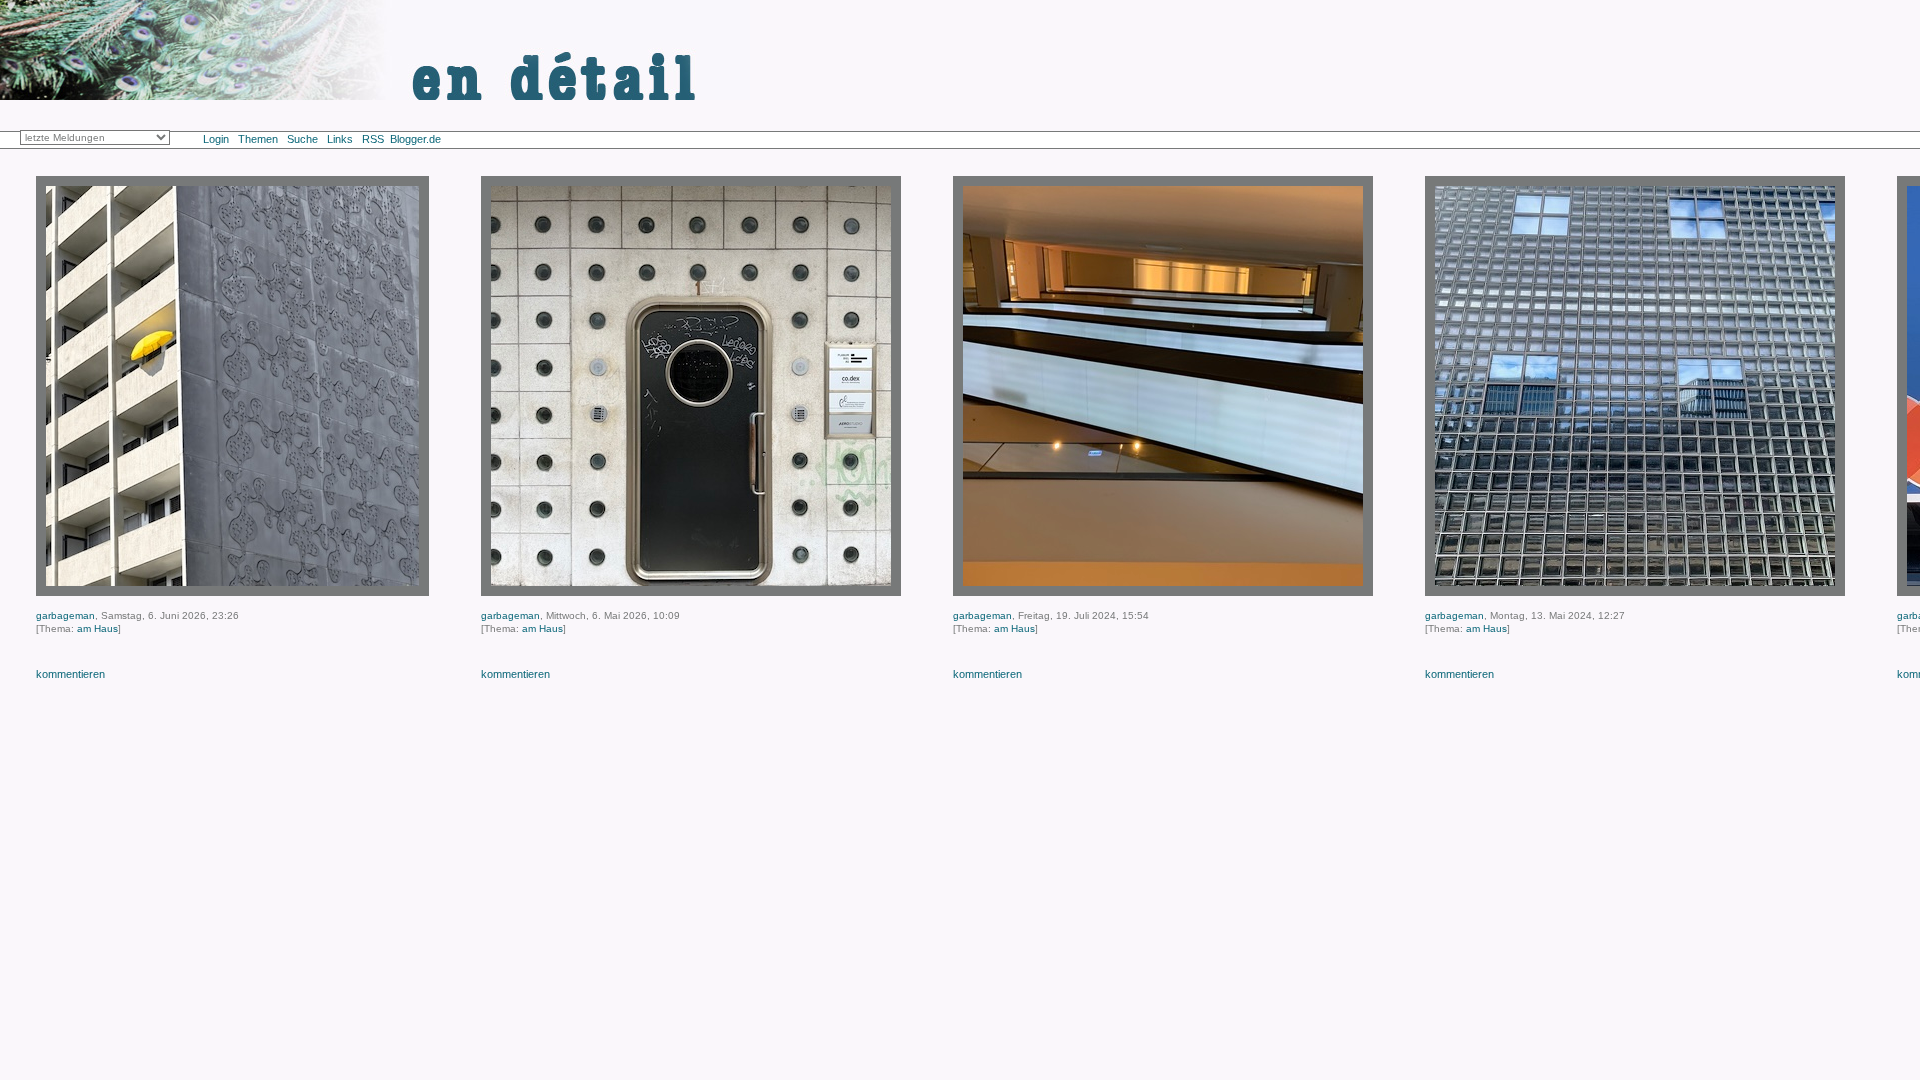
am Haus (97, 628)
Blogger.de (426, 139)
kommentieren (70, 674)
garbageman (65, 615)
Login (216, 139)
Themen (258, 139)
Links (340, 139)
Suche (302, 139)
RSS (373, 139)
